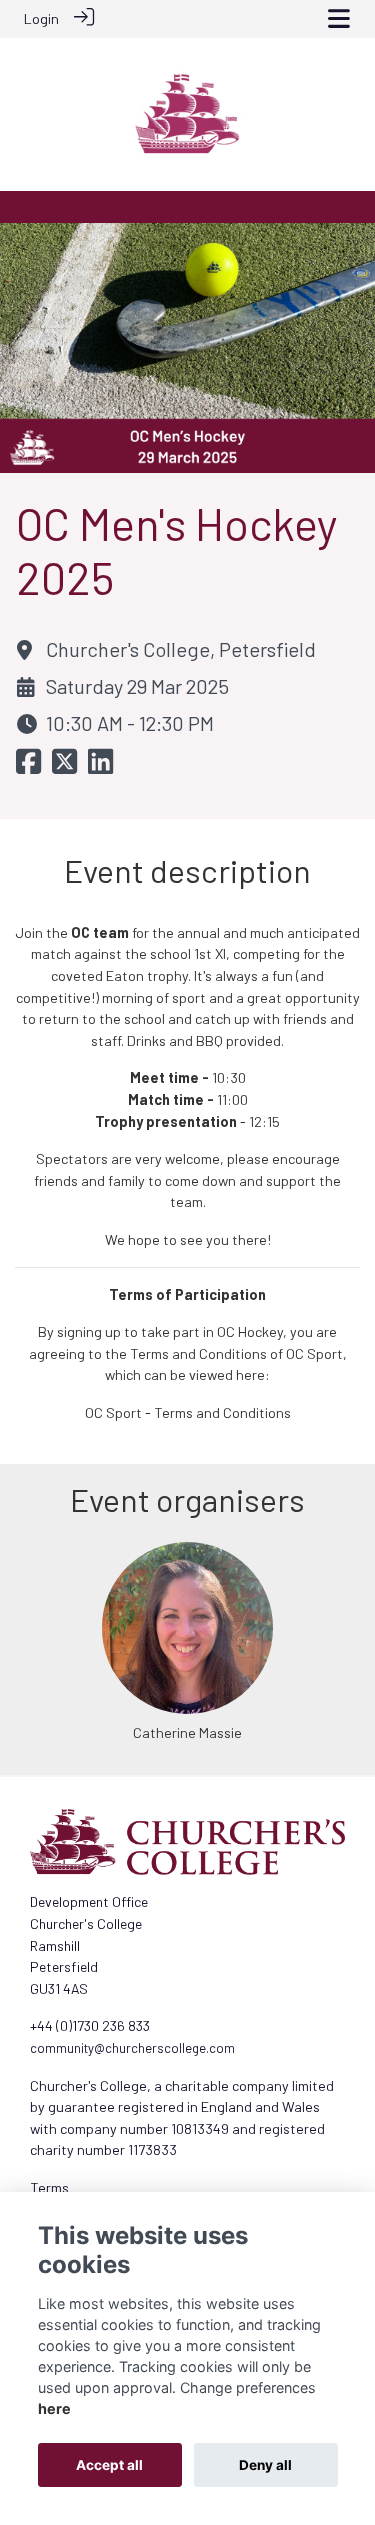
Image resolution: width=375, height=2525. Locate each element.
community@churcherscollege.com (132, 2048)
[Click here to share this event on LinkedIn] (100, 767)
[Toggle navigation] (339, 18)
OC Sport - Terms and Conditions (188, 1412)
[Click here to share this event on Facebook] (28, 767)
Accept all (109, 2465)
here (54, 2408)
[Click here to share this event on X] (64, 767)
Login (41, 18)
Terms (49, 2187)
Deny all (265, 2465)
